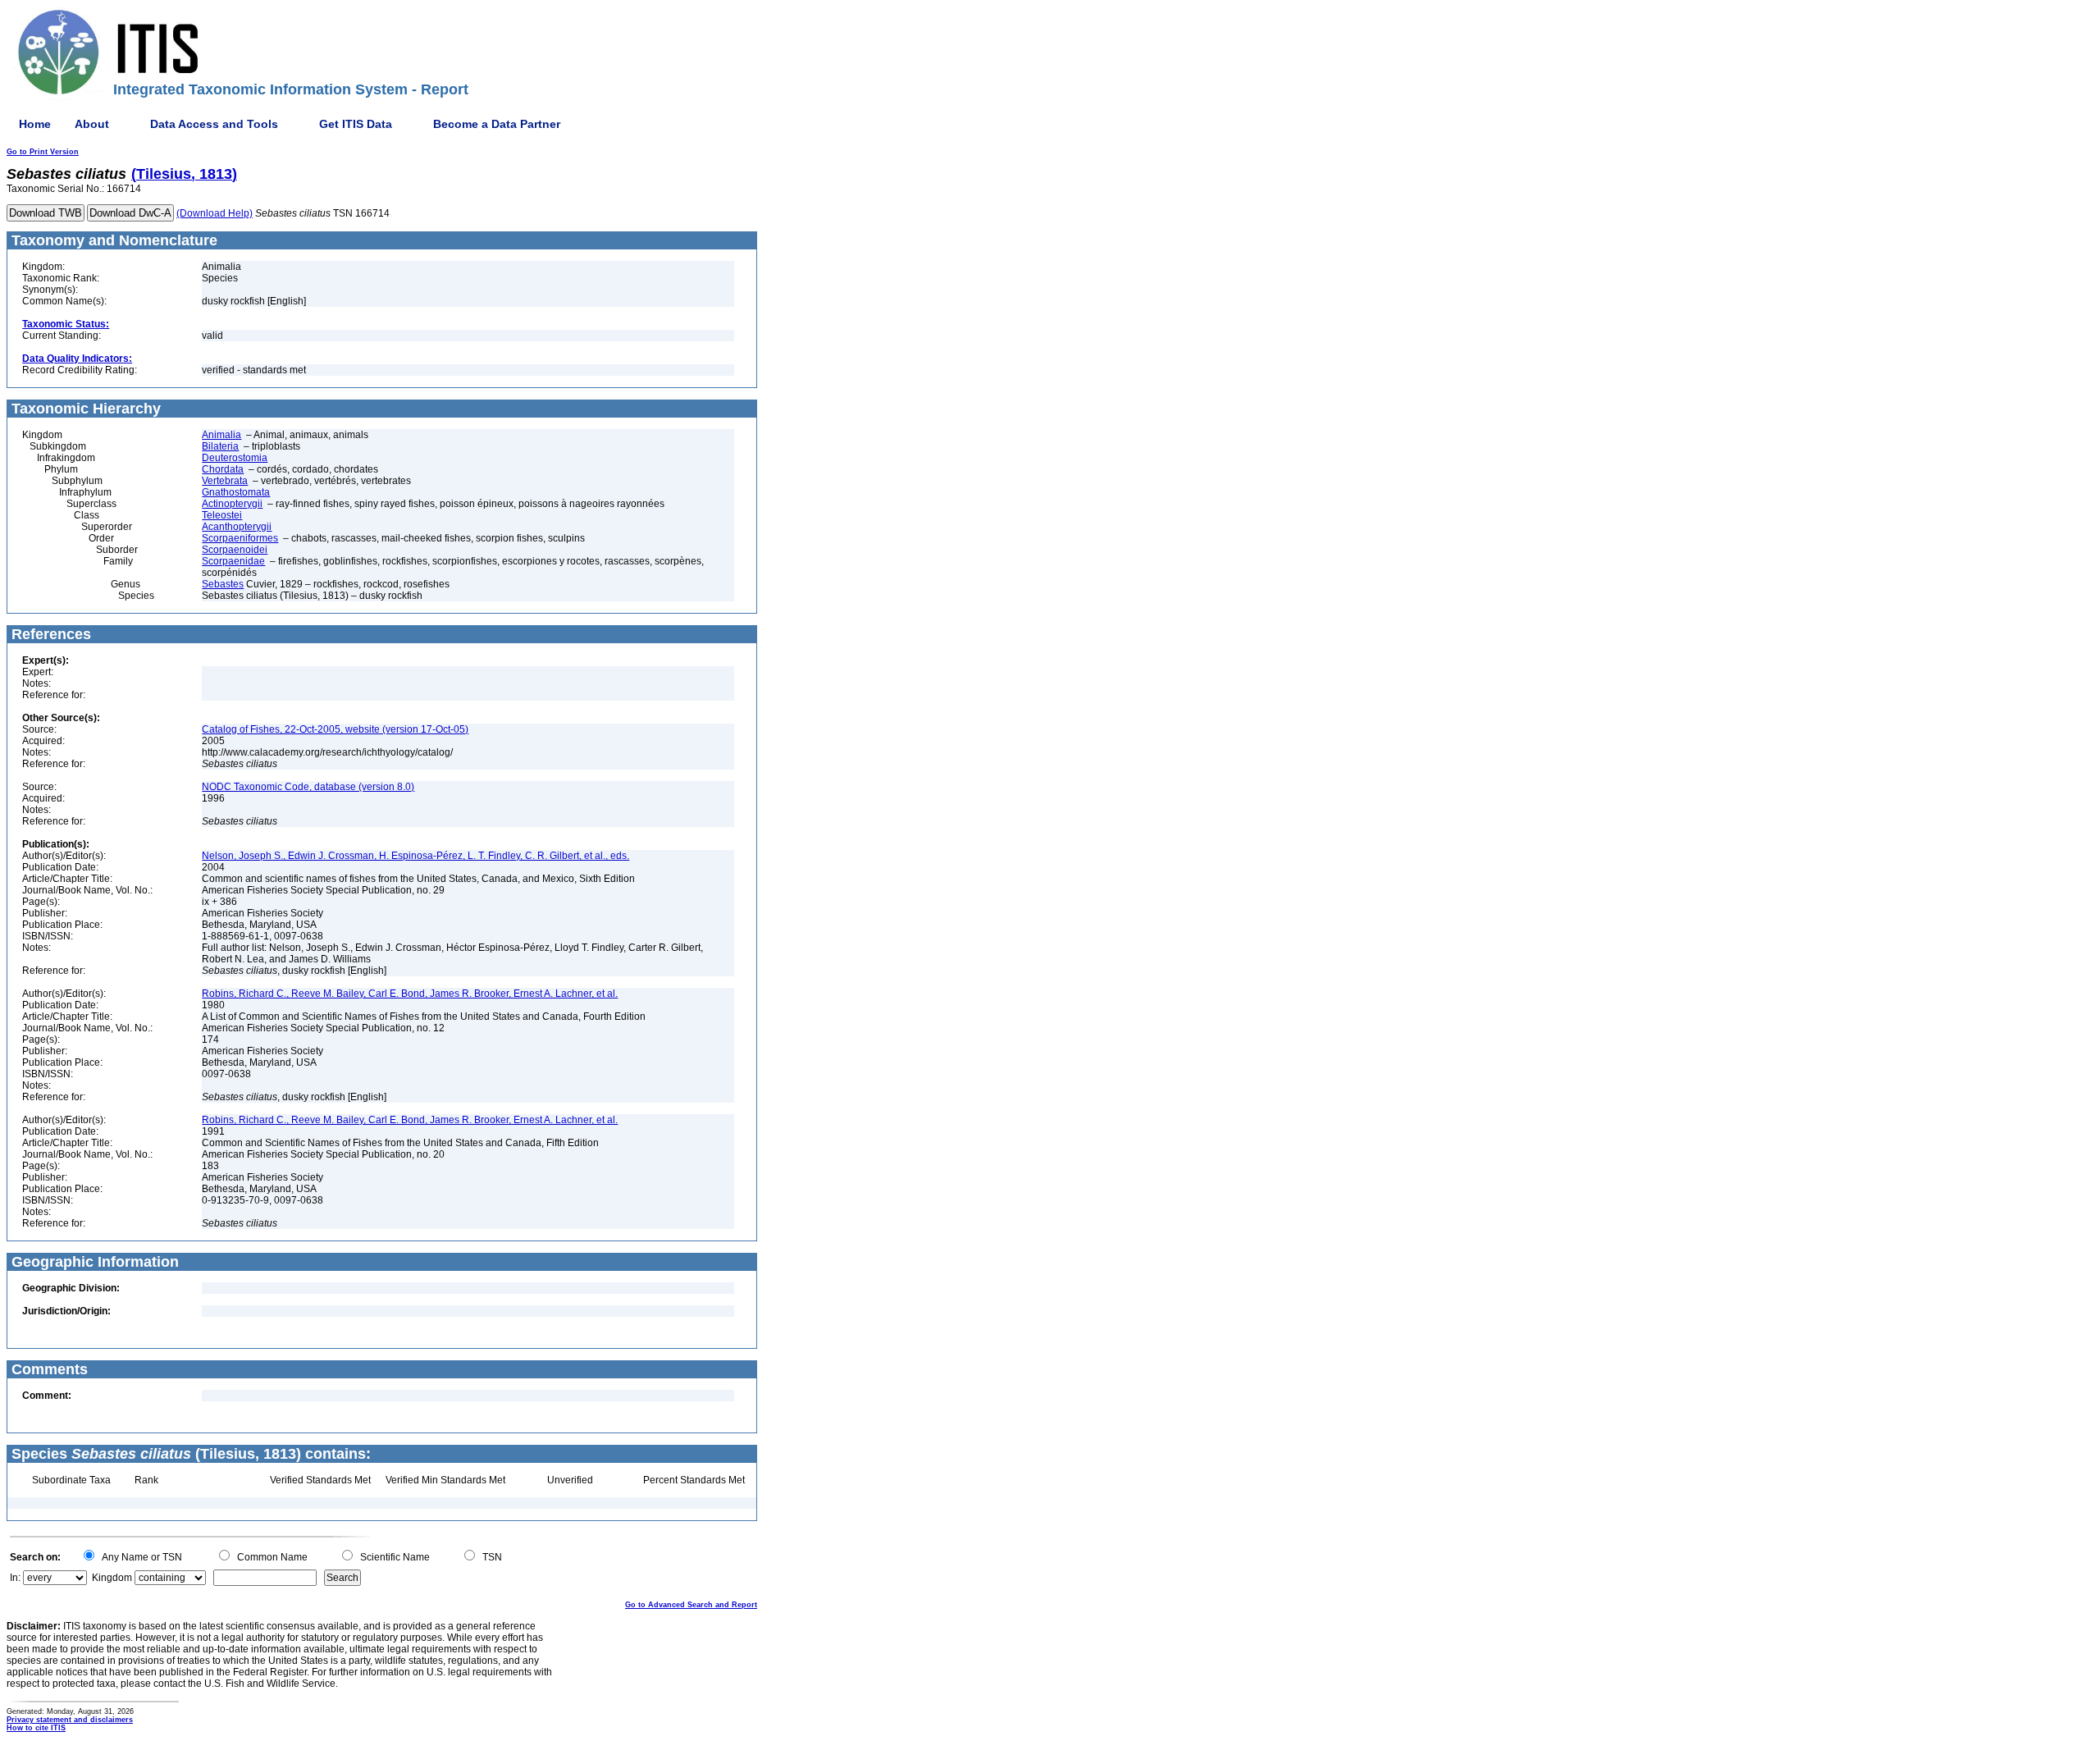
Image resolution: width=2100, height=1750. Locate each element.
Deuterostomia (235, 458)
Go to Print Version (43, 152)
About (92, 124)
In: (15, 1578)
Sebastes (223, 584)
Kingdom (112, 1578)
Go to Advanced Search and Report (691, 1605)
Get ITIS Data (356, 124)
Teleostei (222, 515)
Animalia (221, 435)
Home (35, 124)
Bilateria (220, 446)
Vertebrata (225, 481)
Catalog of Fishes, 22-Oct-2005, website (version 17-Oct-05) (335, 729)
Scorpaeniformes (240, 538)
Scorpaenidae (233, 561)
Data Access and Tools (214, 124)
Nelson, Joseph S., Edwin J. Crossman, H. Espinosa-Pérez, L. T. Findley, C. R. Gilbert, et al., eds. (415, 856)
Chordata (223, 469)
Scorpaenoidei (235, 550)
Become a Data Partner (497, 124)
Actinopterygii (232, 504)
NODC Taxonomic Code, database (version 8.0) (308, 787)
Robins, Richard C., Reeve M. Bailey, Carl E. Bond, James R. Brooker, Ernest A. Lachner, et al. (410, 994)
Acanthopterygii (237, 527)
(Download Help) (215, 213)
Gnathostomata (236, 492)
